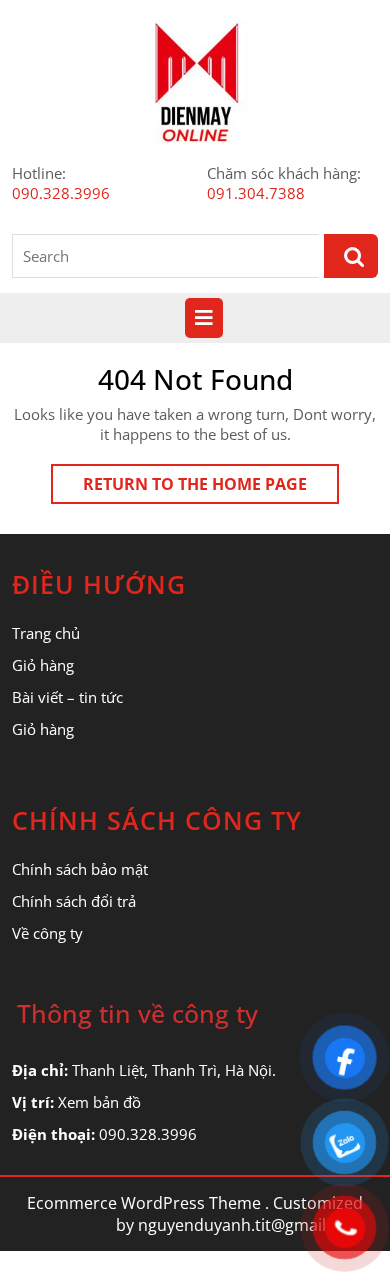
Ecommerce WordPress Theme (144, 1203)
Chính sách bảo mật (80, 869)
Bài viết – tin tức (67, 697)
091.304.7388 (256, 193)
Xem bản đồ (99, 1102)
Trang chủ (46, 633)
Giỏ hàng (43, 665)
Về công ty (47, 933)
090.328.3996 (61, 193)
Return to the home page (211, 488)
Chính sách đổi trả (74, 901)
